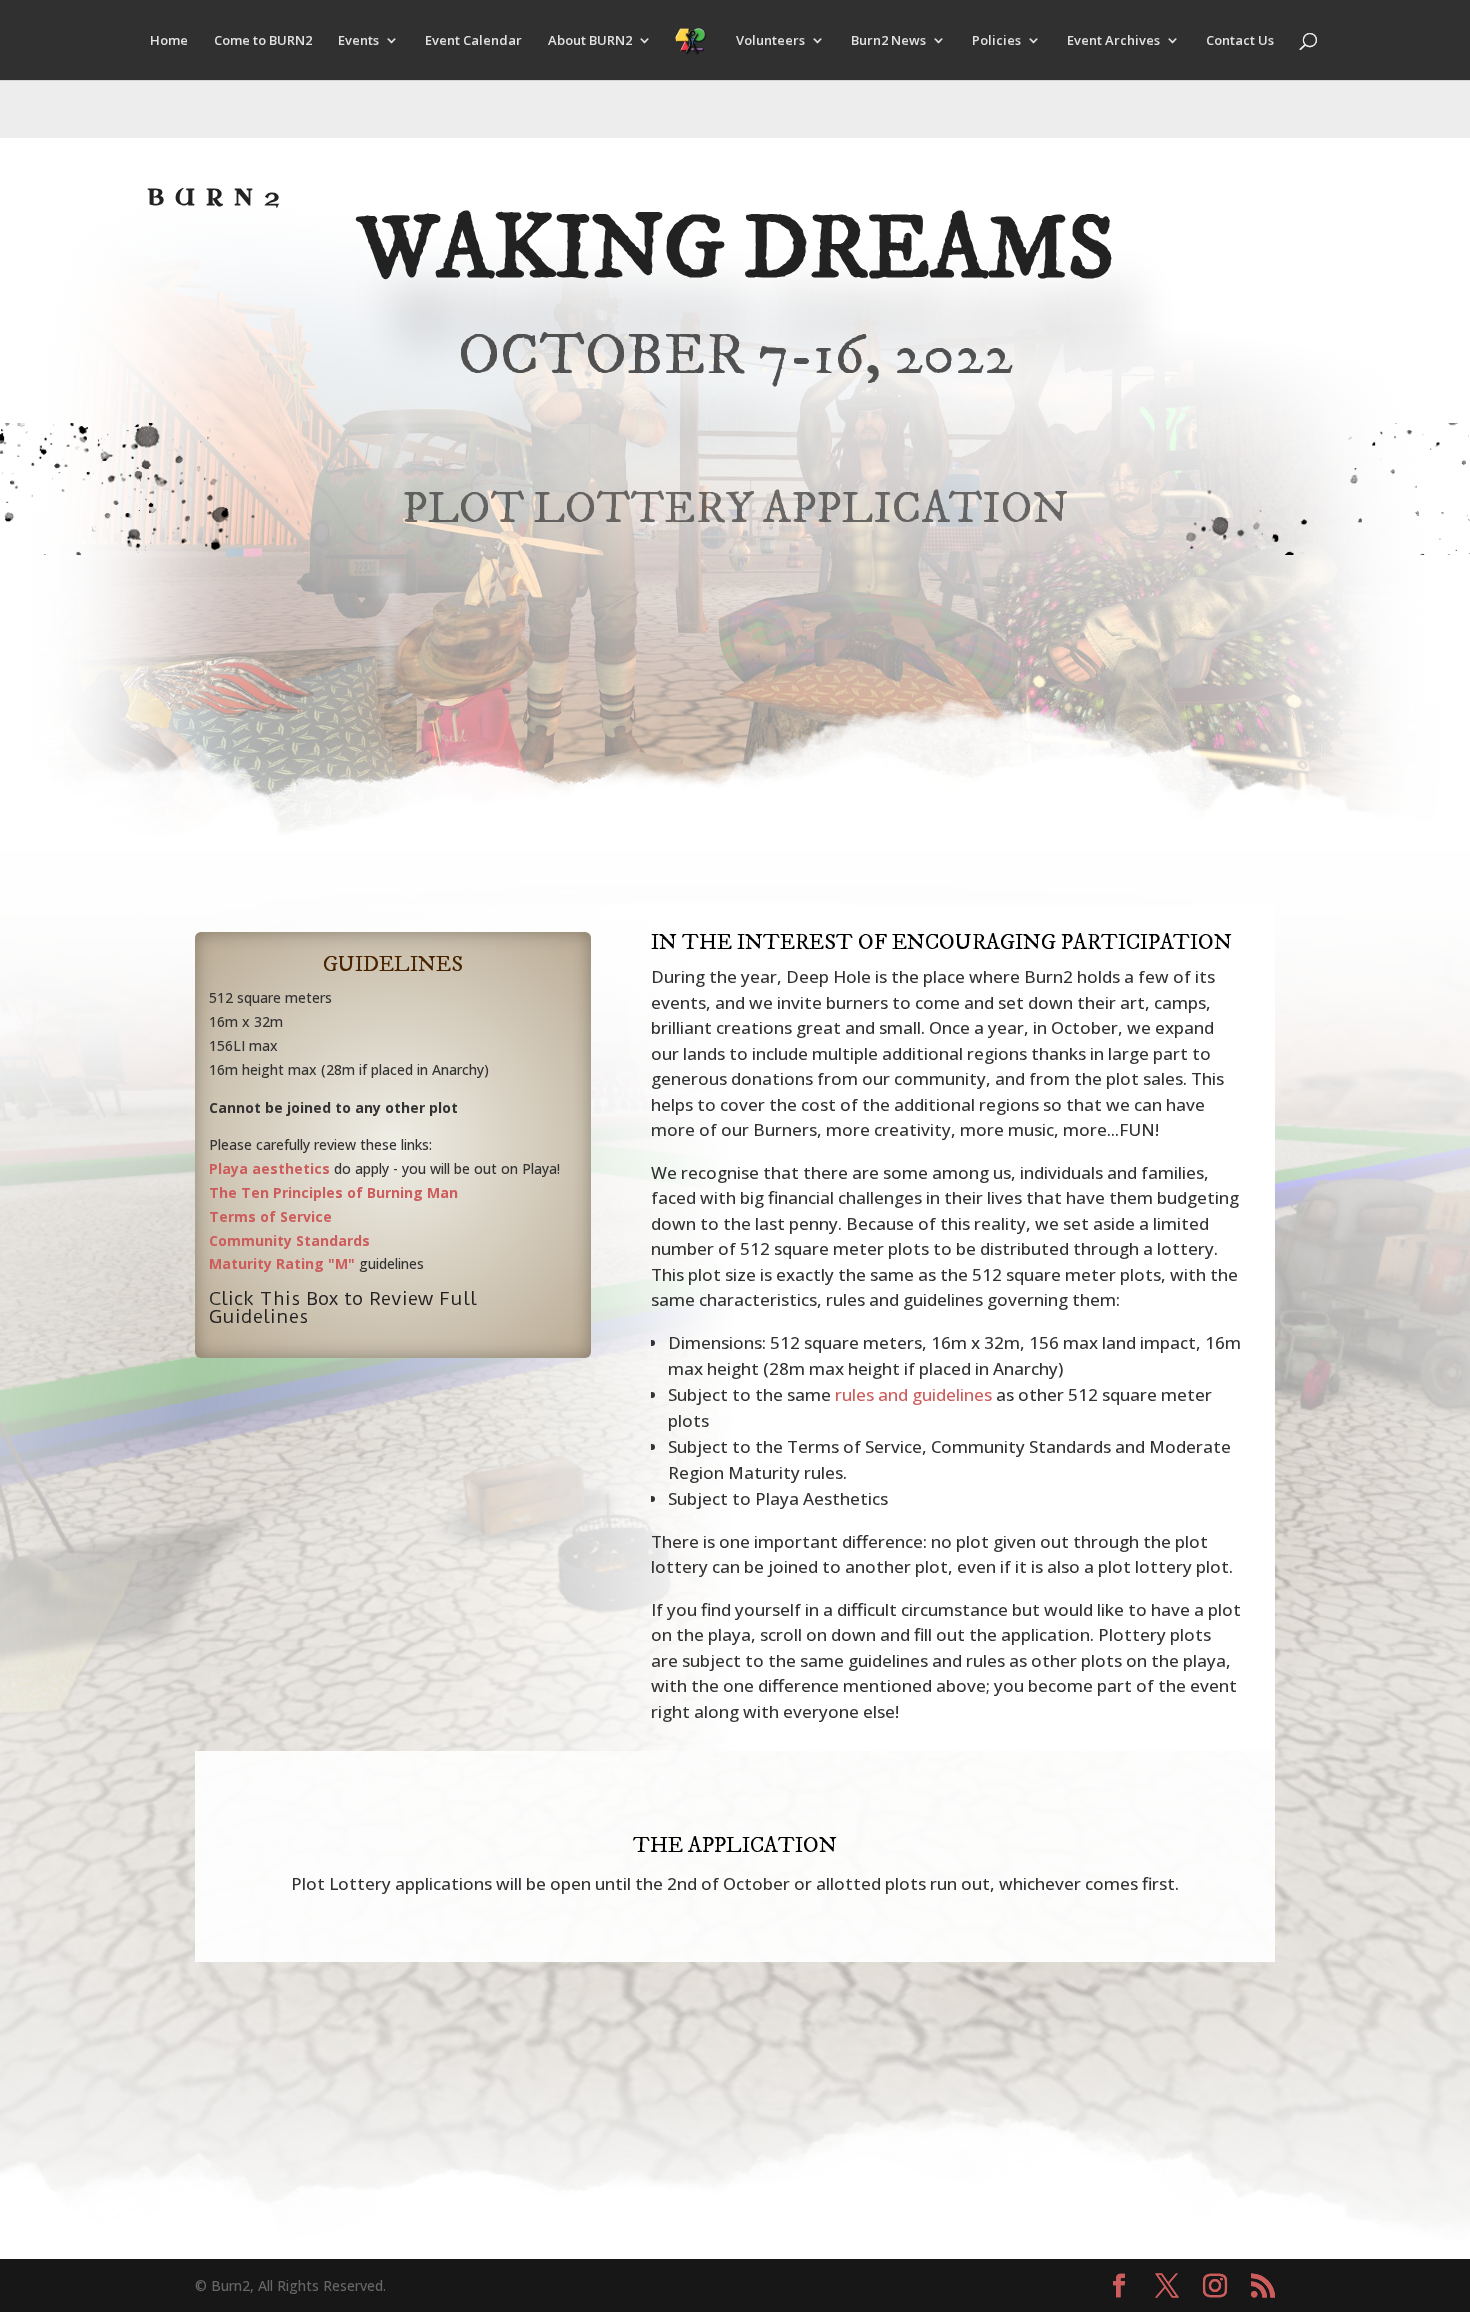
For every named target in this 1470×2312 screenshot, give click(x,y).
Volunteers (770, 41)
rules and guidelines (913, 1394)
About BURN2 (590, 41)
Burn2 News (888, 41)
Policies (996, 41)
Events (358, 41)
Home (169, 41)
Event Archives (1113, 41)
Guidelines (393, 964)
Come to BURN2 (263, 41)
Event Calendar (473, 41)
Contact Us (1240, 41)
